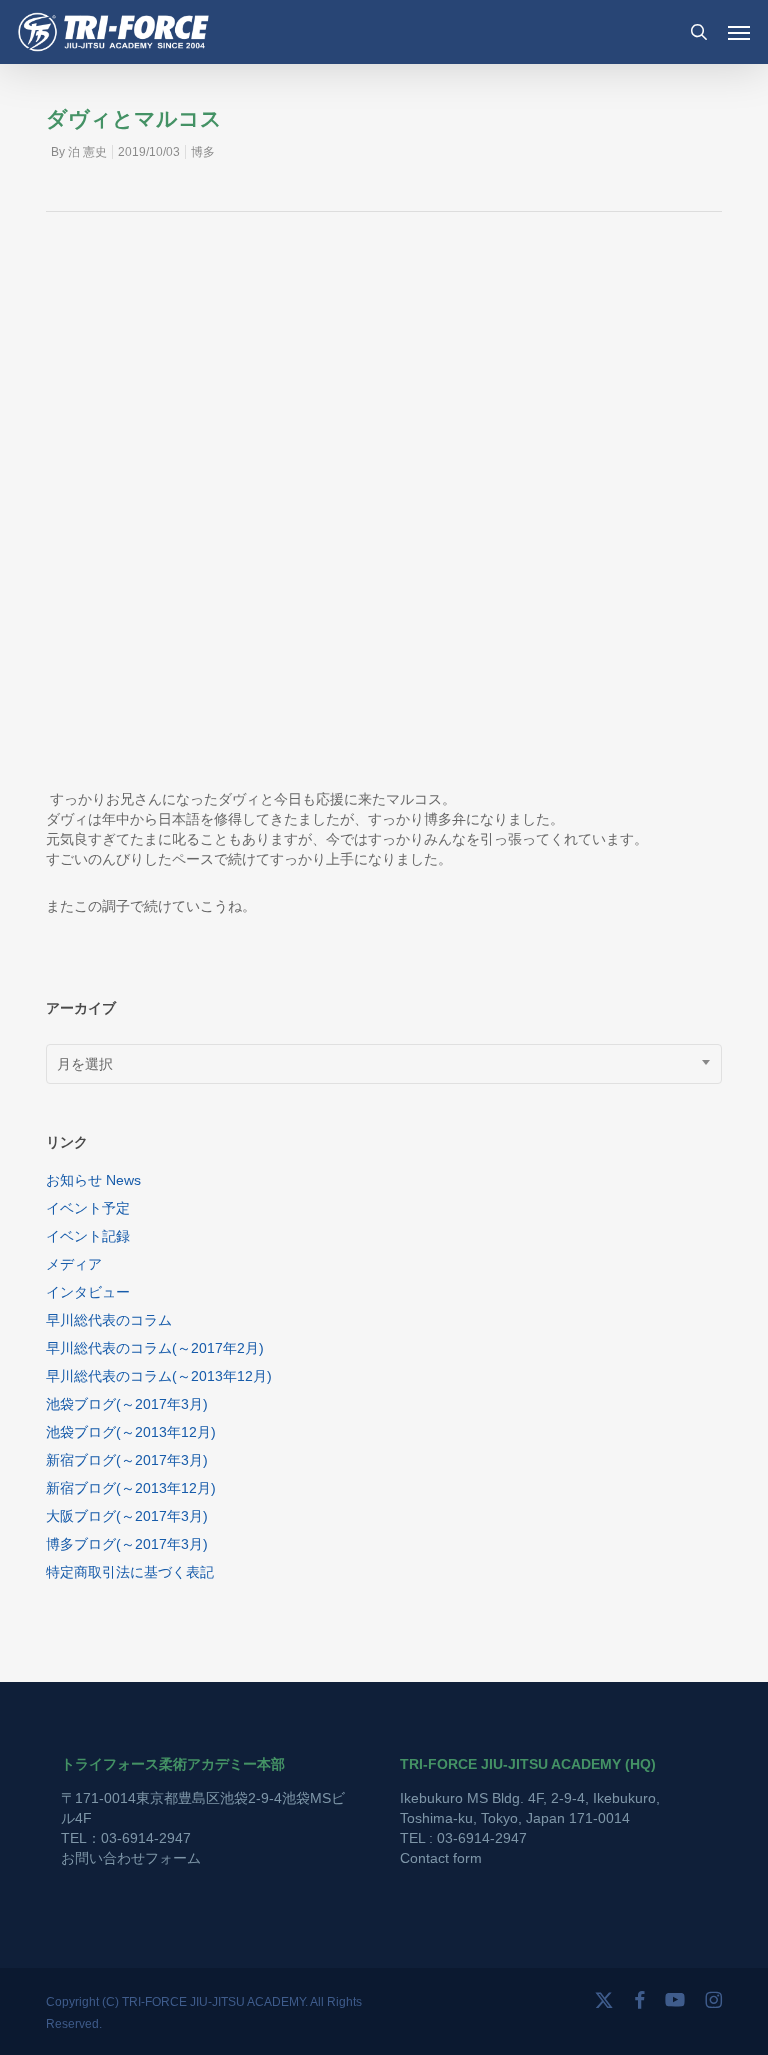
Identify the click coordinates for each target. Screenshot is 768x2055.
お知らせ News (93, 1180)
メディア (74, 1264)
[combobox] (384, 1064)
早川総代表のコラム (109, 1320)
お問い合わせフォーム (131, 1858)
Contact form (441, 1858)
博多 (203, 152)
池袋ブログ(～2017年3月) (127, 1404)
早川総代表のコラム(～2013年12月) (159, 1376)
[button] (739, 32)
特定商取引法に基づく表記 (130, 1572)
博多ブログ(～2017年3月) (127, 1544)
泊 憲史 (87, 152)
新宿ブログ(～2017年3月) (127, 1460)
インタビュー (88, 1292)
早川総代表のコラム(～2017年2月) (155, 1348)
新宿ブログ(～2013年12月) (131, 1488)
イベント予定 (88, 1208)
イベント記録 (88, 1236)
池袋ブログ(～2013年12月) (131, 1432)
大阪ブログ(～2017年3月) (127, 1516)
